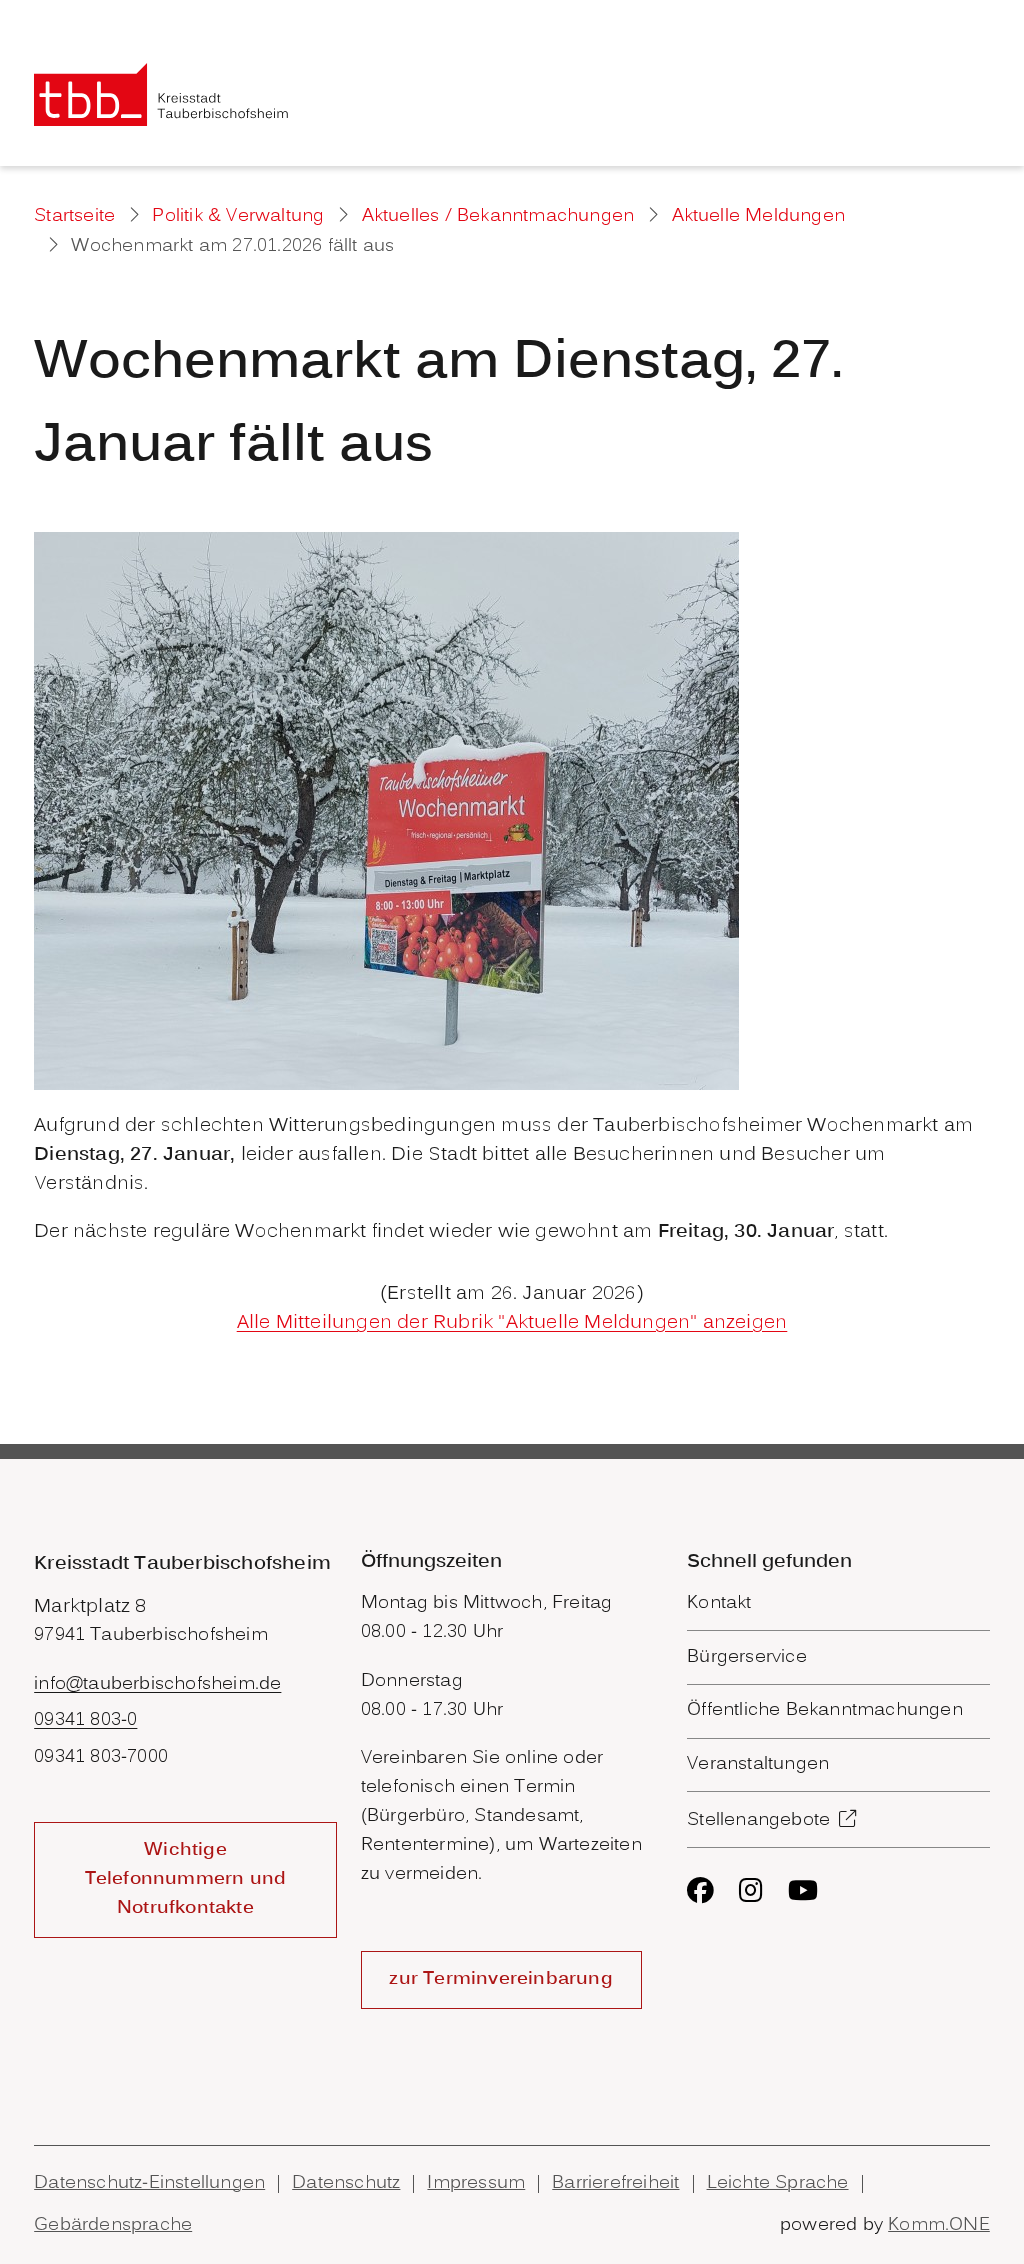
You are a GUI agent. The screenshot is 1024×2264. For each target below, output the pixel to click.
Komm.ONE (939, 2225)
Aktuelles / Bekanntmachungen (498, 216)
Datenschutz (346, 2183)
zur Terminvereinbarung (500, 1979)
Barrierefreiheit (615, 2183)
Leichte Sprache (778, 2183)
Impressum (476, 2183)
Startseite (74, 216)
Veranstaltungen (758, 1764)
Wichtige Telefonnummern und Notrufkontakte (186, 1879)
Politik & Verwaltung (238, 216)
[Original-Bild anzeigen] (386, 811)
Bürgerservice (747, 1657)
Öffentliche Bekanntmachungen (825, 1710)
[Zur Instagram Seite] (750, 1890)
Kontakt (719, 1603)
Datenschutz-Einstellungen (149, 2183)
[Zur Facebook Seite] (700, 1890)
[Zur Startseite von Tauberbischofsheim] (161, 94)
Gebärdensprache (113, 2225)
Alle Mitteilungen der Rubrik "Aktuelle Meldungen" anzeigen (512, 1323)
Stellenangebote (758, 1820)
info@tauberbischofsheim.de (157, 1684)
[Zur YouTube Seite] (803, 1890)
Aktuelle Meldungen (759, 216)
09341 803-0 (85, 1720)
